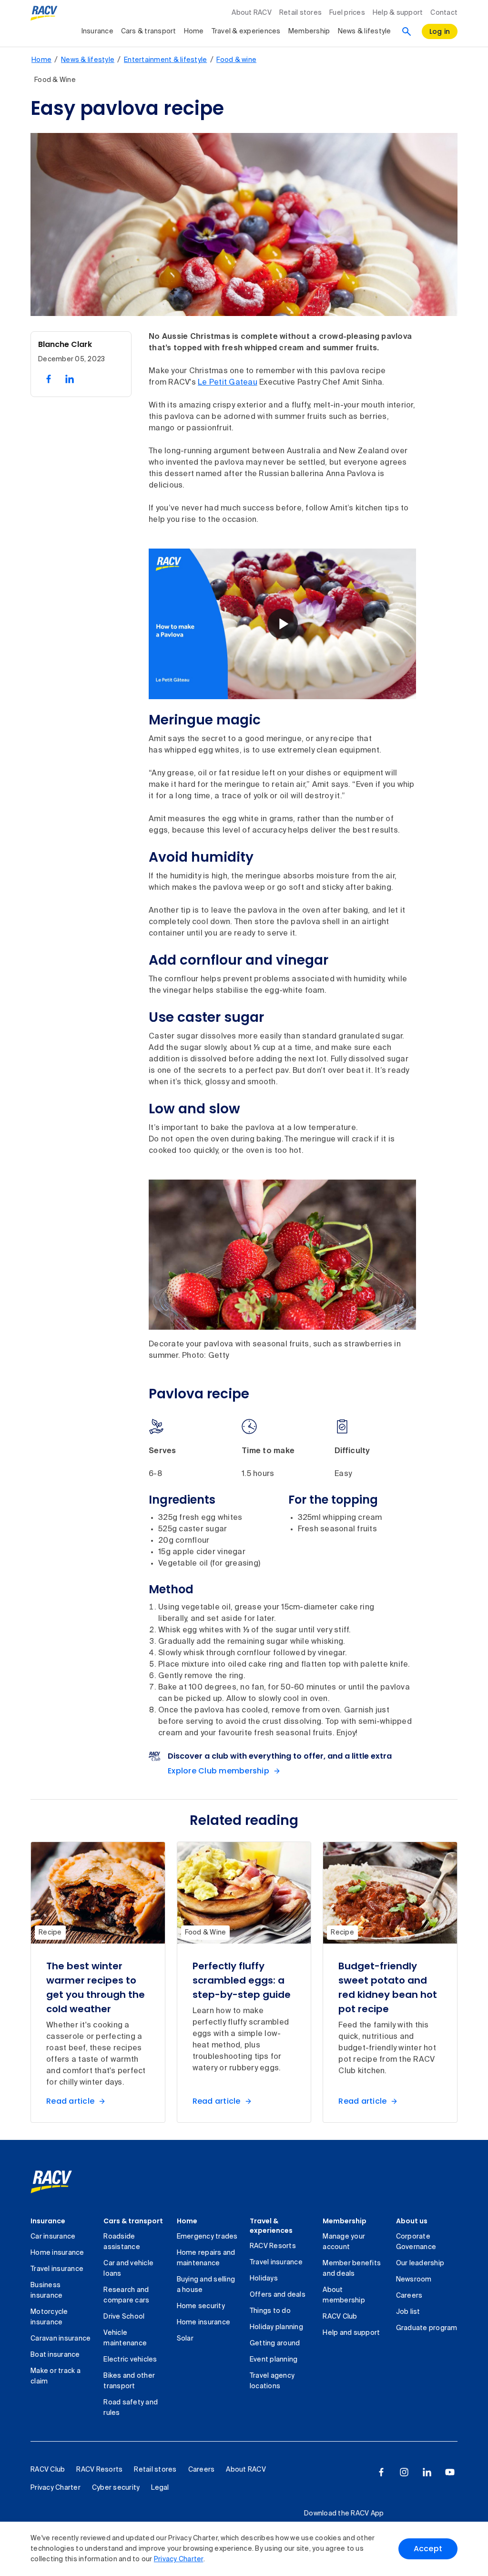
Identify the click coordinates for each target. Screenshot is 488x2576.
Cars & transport (149, 31)
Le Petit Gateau (228, 383)
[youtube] (450, 2472)
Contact (444, 13)
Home (194, 31)
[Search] (407, 31)
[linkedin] (427, 2472)
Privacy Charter (179, 2559)
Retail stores (300, 13)
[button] (283, 624)
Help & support (398, 13)
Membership (309, 31)
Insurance (97, 31)
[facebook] (381, 2472)
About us (412, 2221)
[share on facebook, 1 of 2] (49, 379)
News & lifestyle (365, 31)
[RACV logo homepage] (44, 13)
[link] (62, 2182)
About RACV (252, 13)
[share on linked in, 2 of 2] (70, 379)
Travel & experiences (246, 31)
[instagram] (404, 2472)
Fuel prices (347, 13)
